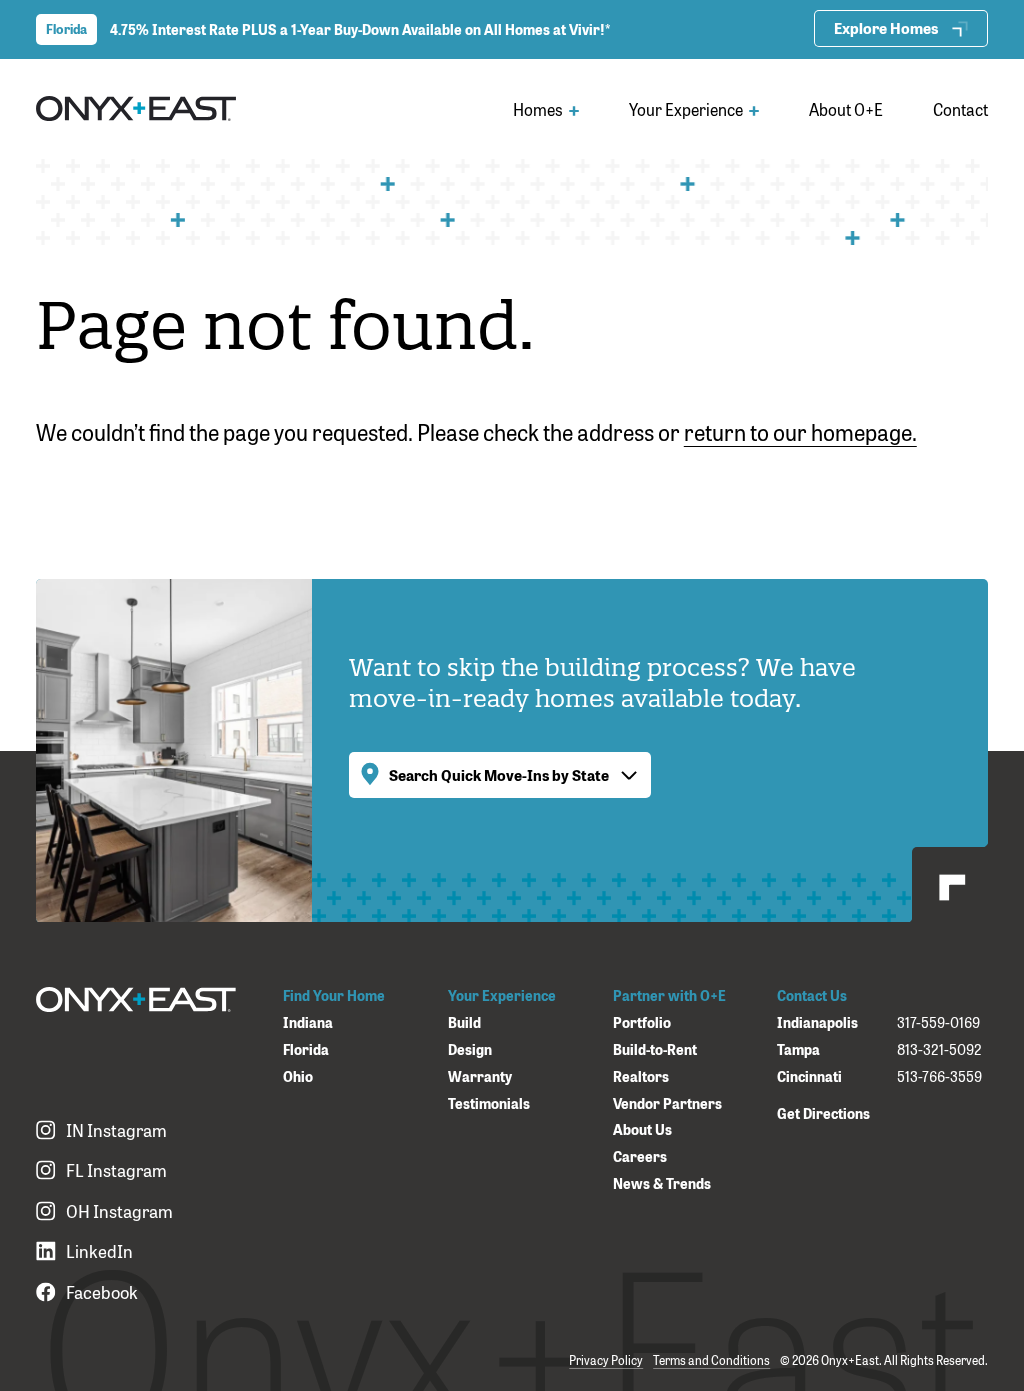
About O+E (846, 109)
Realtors (641, 1076)
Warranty (480, 1076)
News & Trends (662, 1183)
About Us (642, 1129)
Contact (960, 109)
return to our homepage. (800, 431)
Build (464, 1022)
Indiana (308, 1022)
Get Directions (823, 1112)
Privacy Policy (606, 1360)
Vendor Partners (667, 1103)
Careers (640, 1156)
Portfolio (642, 1022)
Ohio (298, 1076)
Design (470, 1049)
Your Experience (687, 109)
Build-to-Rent (655, 1049)
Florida (306, 1049)
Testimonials (489, 1103)
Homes (539, 109)
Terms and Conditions (711, 1360)
